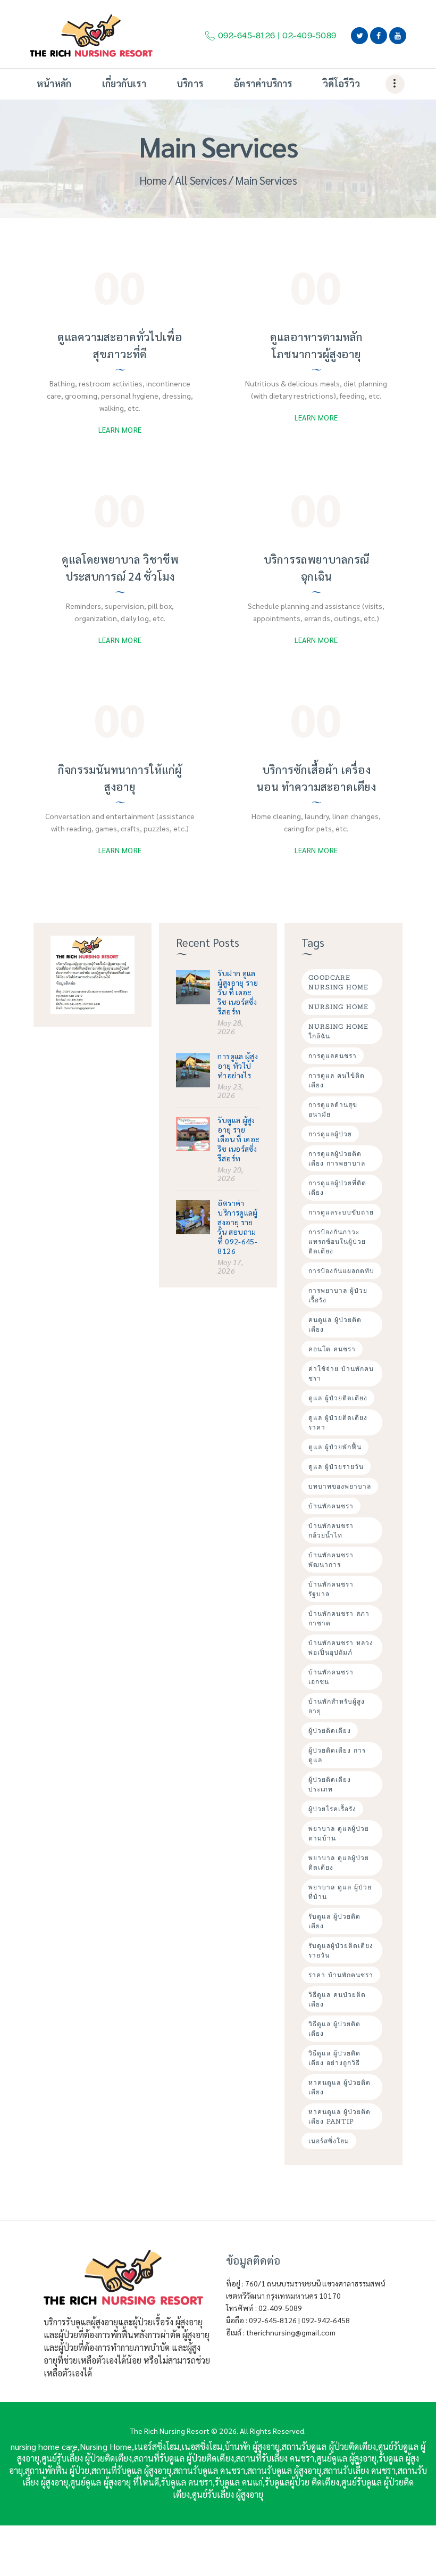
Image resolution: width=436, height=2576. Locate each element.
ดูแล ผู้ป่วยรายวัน (336, 1467)
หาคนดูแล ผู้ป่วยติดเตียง (339, 2087)
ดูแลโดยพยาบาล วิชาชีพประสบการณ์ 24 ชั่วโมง (120, 568)
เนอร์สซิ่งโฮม (329, 2141)
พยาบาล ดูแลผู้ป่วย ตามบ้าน (339, 1833)
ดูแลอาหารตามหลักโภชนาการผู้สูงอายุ (316, 345)
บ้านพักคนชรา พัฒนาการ (331, 1560)
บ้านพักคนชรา (331, 1506)
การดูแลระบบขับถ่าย (341, 1212)
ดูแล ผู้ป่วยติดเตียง (338, 1398)
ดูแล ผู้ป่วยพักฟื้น (335, 1447)
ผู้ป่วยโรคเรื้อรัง (332, 1809)
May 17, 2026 (230, 1266)
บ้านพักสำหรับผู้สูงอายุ (337, 1706)
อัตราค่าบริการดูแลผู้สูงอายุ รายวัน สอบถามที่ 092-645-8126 (237, 1227)
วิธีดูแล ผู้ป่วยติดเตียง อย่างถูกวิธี (334, 2058)
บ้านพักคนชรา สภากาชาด (339, 1618)
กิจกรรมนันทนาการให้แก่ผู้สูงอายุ (120, 778)
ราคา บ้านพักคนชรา (341, 1975)
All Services (201, 180)
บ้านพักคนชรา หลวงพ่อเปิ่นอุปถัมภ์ (341, 1648)
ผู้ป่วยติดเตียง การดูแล (337, 1755)
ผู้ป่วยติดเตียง (330, 1731)
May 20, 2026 (230, 1174)
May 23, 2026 (230, 1091)
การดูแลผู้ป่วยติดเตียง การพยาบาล (337, 1158)
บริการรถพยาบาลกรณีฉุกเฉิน (316, 568)
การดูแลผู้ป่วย (330, 1134)
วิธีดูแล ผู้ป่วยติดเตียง (334, 2029)
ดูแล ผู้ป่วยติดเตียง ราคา (338, 1422)
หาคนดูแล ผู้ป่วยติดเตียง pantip (339, 2116)
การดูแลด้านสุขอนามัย (333, 1109)
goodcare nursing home (338, 982)
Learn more (120, 430)
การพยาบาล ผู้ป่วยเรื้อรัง (338, 1295)
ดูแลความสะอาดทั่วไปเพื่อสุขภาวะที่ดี (120, 345)
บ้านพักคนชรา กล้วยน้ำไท (331, 1530)
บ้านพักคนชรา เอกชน (331, 1677)
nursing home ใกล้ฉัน (338, 1031)
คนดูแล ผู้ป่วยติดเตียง (335, 1324)
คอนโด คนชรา (332, 1349)
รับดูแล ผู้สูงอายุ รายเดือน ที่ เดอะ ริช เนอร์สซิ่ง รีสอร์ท (238, 1139)
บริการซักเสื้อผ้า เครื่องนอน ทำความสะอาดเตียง (316, 778)
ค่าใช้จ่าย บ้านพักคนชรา (341, 1373)
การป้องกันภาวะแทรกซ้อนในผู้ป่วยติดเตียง (337, 1241)
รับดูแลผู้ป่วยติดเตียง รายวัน (341, 1950)
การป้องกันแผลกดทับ (341, 1271)
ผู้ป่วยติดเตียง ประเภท (330, 1784)
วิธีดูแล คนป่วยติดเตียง (337, 1999)
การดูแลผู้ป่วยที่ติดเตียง (337, 1188)
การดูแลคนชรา (333, 1056)
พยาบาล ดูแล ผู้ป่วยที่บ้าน (340, 1892)
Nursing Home (338, 1007)
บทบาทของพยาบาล (340, 1486)
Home (153, 180)
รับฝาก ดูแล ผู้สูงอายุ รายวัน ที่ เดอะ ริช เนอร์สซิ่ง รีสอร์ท (238, 992)
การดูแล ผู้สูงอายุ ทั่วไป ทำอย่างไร (238, 1066)
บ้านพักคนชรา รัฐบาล (331, 1589)
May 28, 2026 (230, 1027)
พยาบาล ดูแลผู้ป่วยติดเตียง (339, 1863)
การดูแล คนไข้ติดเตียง (337, 1080)
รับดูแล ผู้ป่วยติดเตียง (334, 1921)
